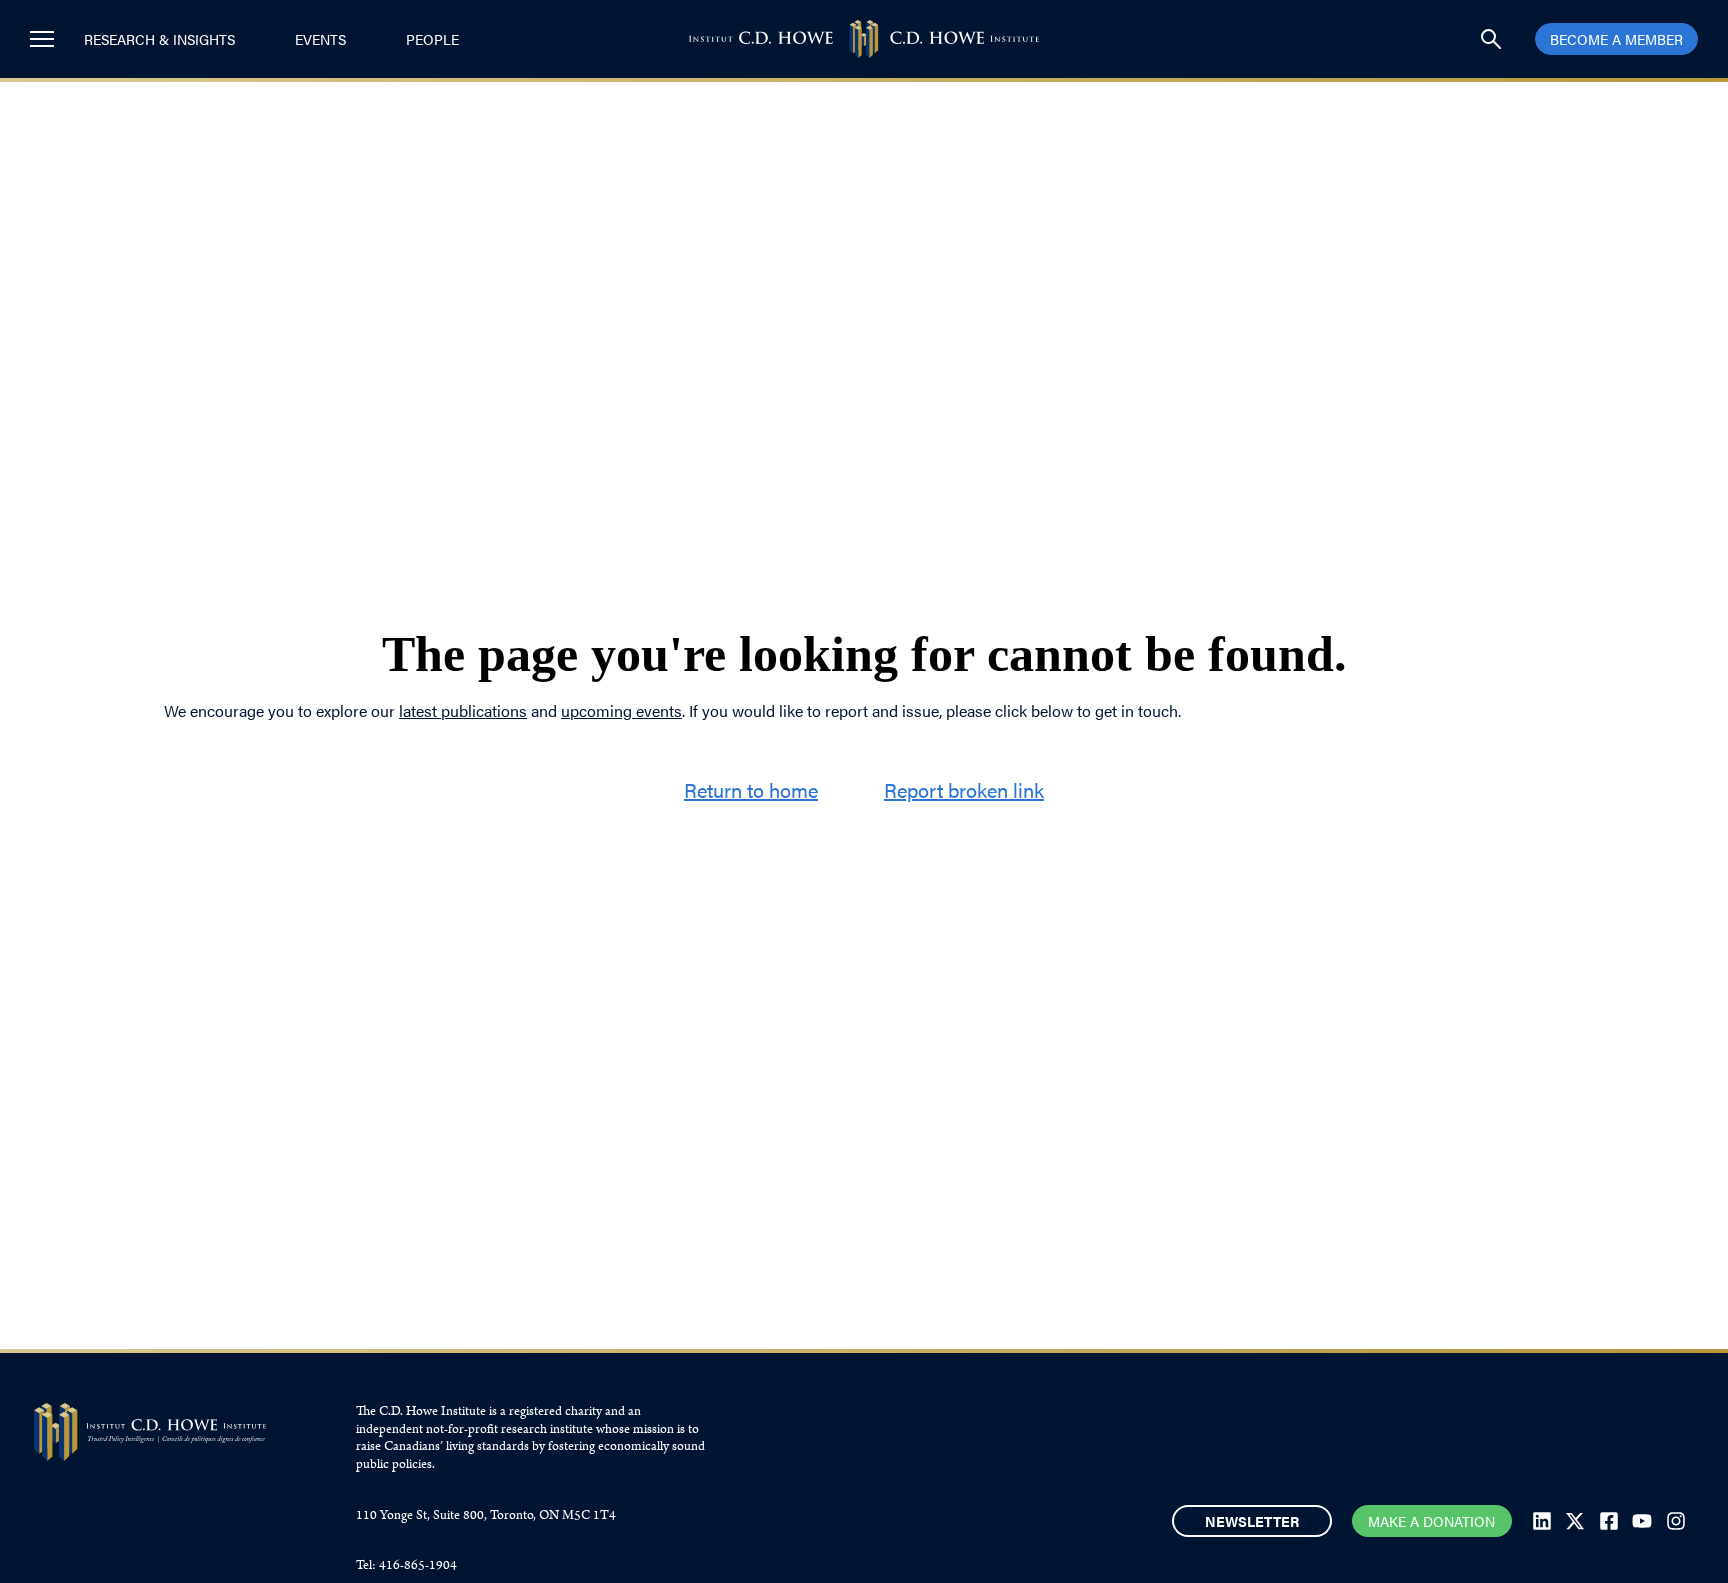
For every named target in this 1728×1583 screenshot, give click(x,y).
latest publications (463, 710)
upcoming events (621, 710)
